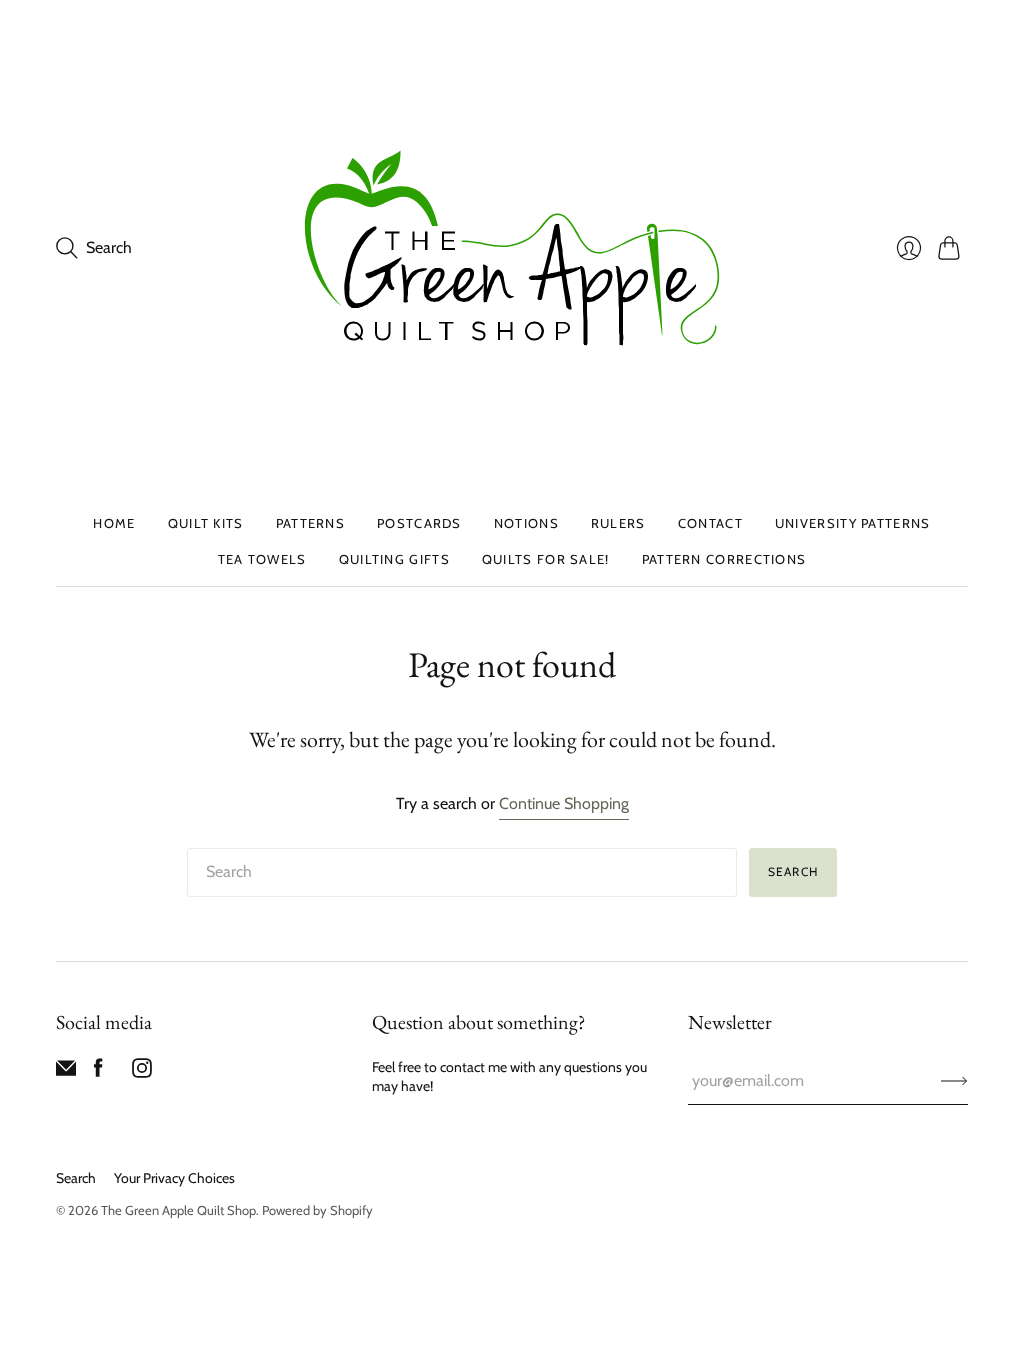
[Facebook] (98, 1072)
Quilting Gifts (394, 559)
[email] (66, 1072)
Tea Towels (262, 559)
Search (793, 871)
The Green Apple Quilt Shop (178, 1210)
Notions (526, 523)
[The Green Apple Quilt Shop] (512, 248)
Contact (710, 523)
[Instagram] (142, 1072)
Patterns (310, 523)
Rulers (618, 523)
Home (114, 523)
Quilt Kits (206, 523)
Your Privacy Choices (174, 1178)
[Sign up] (954, 1081)
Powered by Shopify (317, 1210)
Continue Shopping (564, 803)
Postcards (419, 523)
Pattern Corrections (724, 559)
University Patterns (853, 523)
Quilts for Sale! (546, 559)
